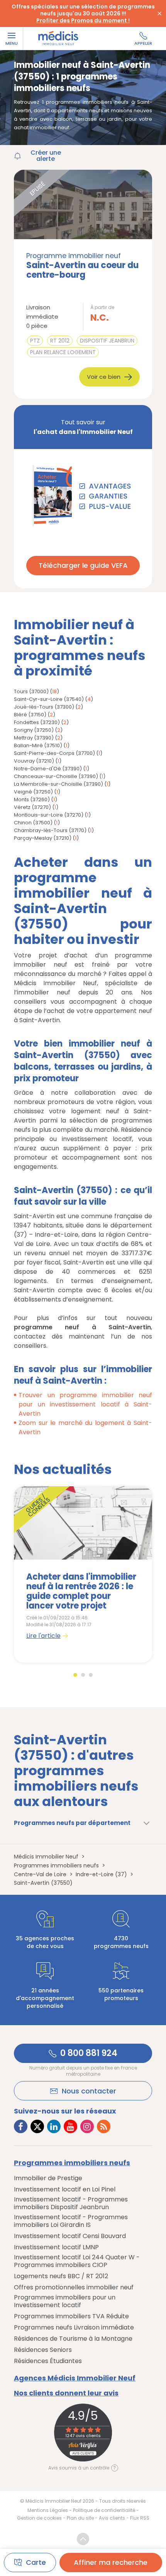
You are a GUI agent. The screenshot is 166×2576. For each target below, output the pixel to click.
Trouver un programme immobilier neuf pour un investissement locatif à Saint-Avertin (85, 1404)
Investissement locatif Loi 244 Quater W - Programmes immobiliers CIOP (77, 2261)
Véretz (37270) (32, 807)
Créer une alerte (46, 156)
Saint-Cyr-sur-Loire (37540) (49, 699)
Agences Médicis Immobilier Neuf (75, 2378)
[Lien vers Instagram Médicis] (87, 2126)
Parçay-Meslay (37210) (43, 838)
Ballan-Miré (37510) (38, 745)
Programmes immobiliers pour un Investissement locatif (65, 2301)
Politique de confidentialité (104, 2510)
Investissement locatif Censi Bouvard (70, 2236)
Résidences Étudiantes (48, 2361)
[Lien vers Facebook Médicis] (21, 2126)
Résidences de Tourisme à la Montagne (73, 2339)
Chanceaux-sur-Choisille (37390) (56, 776)
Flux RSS (140, 2518)
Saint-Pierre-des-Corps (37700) (54, 753)
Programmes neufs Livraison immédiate (74, 2328)
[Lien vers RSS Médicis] (104, 2126)
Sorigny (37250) (34, 730)
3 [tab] (91, 1675)
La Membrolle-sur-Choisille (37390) (58, 784)
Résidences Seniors (43, 2350)
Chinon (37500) (33, 823)
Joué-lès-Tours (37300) (44, 707)
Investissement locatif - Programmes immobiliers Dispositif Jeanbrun (71, 2203)
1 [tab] (75, 1675)
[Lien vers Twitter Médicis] (37, 2126)
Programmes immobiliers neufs (72, 2163)
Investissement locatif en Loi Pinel (65, 2189)
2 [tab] (83, 1675)
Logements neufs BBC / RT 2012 (61, 2276)
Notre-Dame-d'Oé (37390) (48, 769)
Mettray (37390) (34, 738)
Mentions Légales (48, 2510)
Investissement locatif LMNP (56, 2247)
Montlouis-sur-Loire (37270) (49, 815)
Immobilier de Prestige (48, 2178)
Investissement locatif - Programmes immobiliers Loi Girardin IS (71, 2221)
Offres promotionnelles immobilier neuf (74, 2287)
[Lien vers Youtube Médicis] (70, 2126)
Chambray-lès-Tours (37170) (50, 830)
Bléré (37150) (30, 715)
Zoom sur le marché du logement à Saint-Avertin (85, 1427)
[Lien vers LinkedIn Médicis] (54, 2126)
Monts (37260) (32, 799)
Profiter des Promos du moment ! (83, 20)
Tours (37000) (31, 691)
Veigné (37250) (33, 792)
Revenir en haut (83, 2539)
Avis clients (112, 2518)
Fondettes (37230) (37, 722)
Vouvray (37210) (34, 761)
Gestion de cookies (39, 2518)
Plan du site (80, 2518)
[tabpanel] (83, 1574)
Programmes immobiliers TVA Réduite (71, 2316)
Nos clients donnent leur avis (66, 2393)
